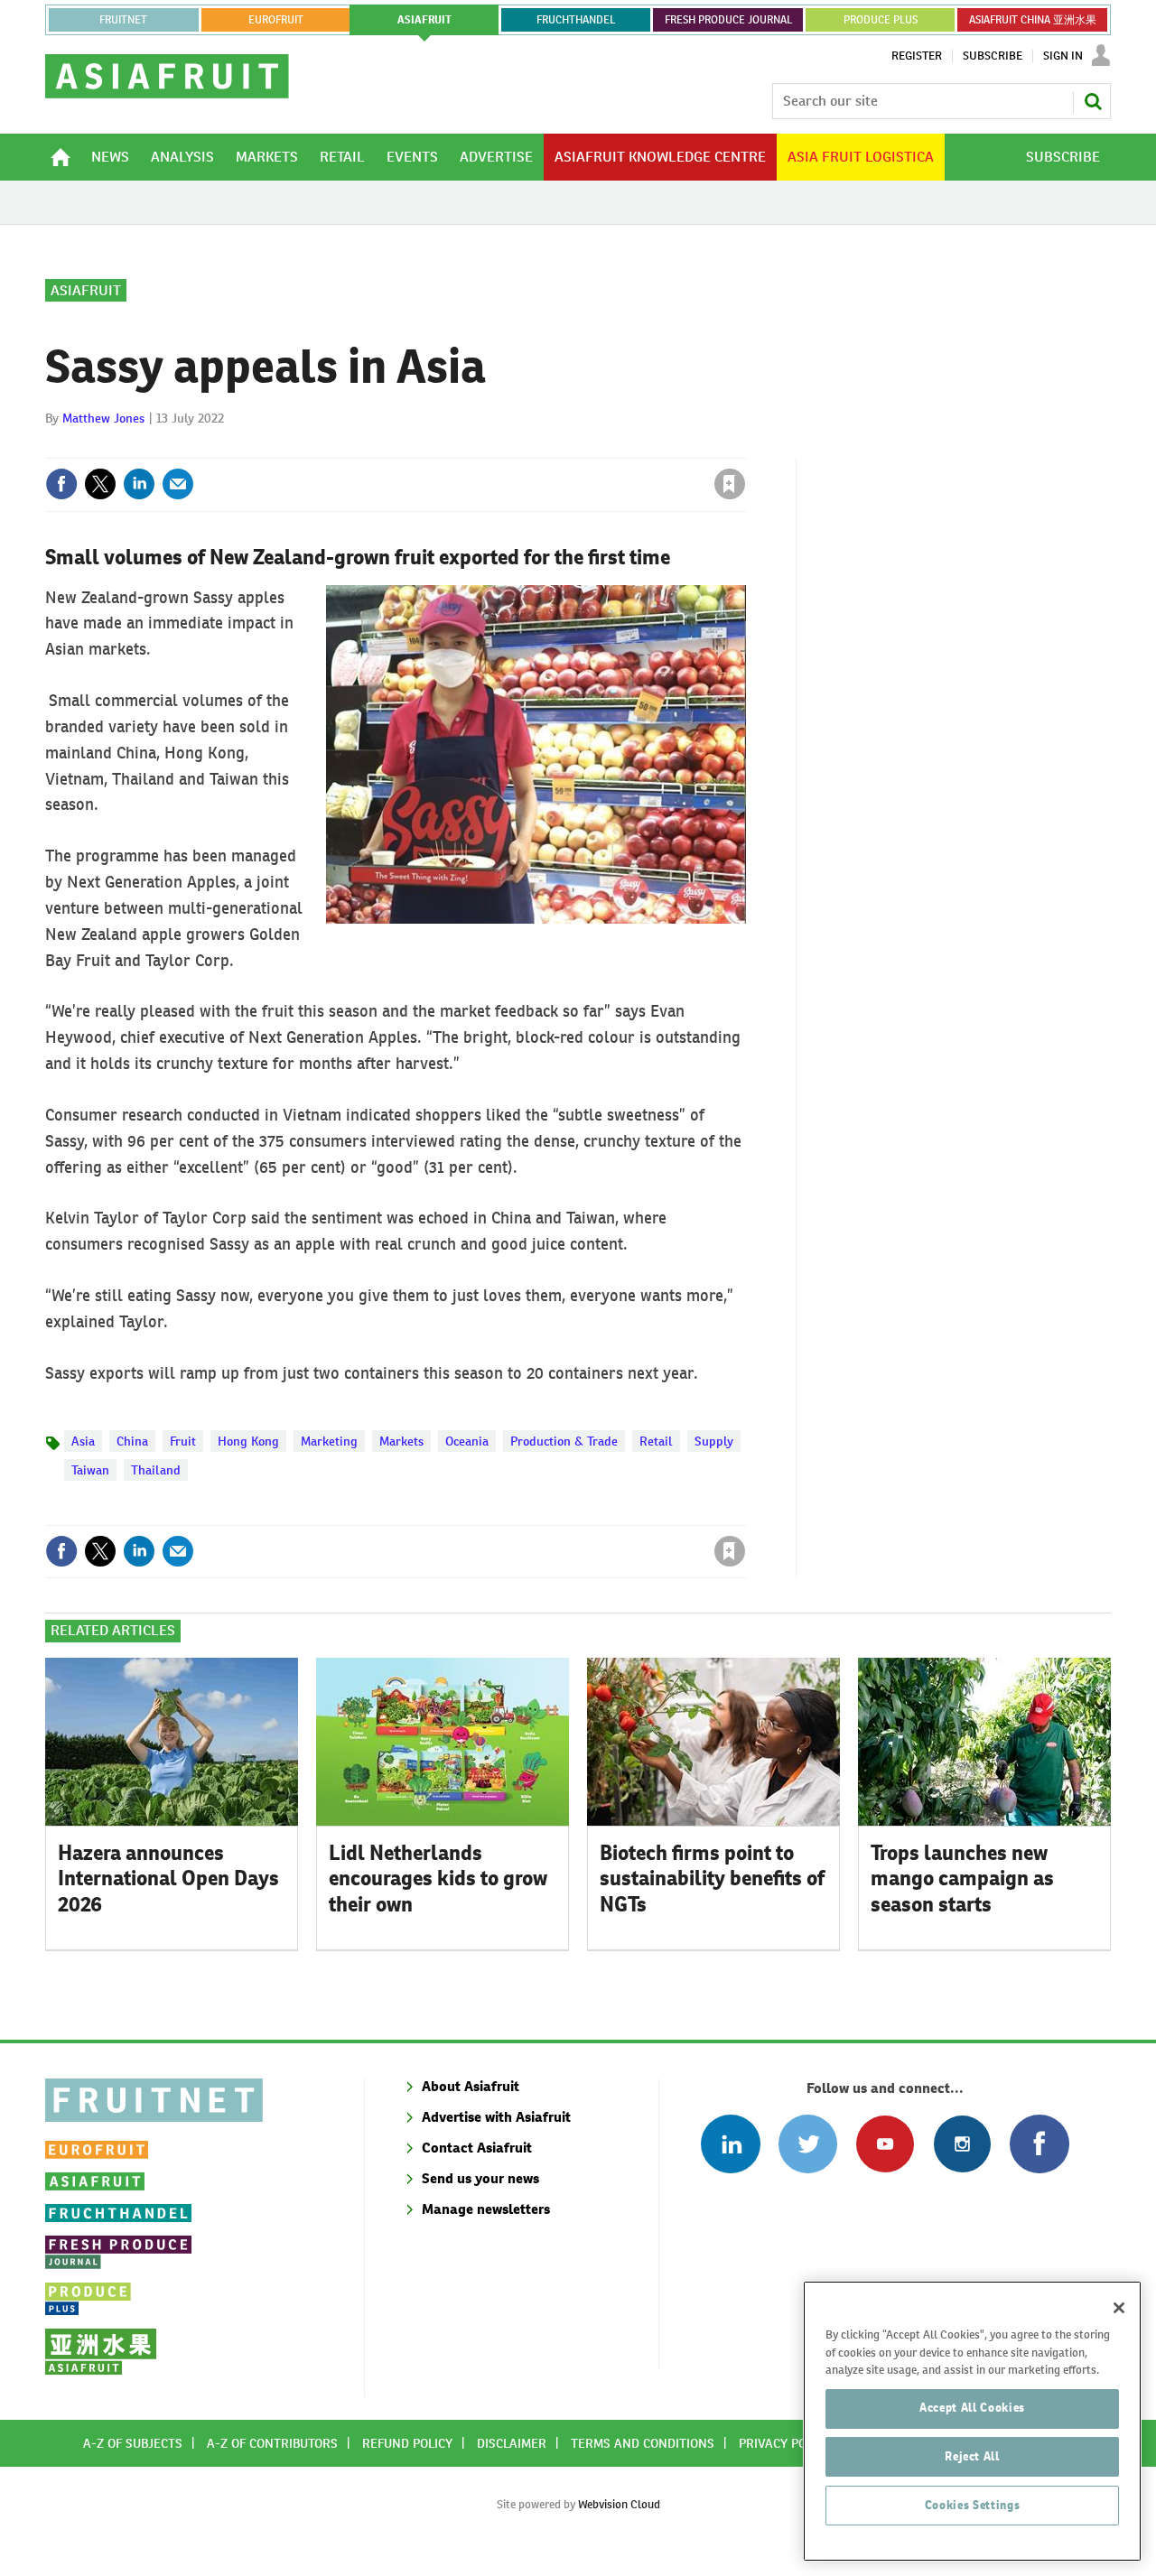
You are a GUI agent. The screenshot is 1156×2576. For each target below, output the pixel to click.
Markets (401, 1441)
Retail (656, 1441)
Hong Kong (248, 1441)
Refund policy (407, 2443)
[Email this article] (178, 484)
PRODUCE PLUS (881, 20)
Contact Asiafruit (477, 2148)
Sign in (515, 447)
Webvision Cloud (619, 2504)
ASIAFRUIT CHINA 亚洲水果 (1033, 20)
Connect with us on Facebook (1039, 2144)
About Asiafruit (471, 2086)
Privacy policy (785, 2443)
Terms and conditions (643, 2443)
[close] (745, 447)
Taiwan (90, 1470)
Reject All (972, 2456)
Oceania (467, 1441)
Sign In (1063, 56)
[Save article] (730, 484)
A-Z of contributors (272, 2443)
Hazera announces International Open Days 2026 (168, 1879)
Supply (714, 1441)
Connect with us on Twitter (808, 2144)
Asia (83, 1441)
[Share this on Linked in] (139, 484)
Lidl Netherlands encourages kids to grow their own (438, 1879)
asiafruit (424, 20)
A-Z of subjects (133, 2443)
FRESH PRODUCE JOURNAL (728, 20)
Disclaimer (512, 2443)
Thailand (156, 1470)
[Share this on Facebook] (61, 484)
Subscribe (993, 56)
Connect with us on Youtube (885, 2144)
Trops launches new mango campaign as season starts (962, 1879)
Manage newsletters (486, 2209)
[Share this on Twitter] (100, 484)
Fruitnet (123, 20)
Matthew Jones (103, 418)
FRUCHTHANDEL (576, 20)
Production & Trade (564, 1441)
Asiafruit (86, 290)
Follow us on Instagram (962, 2144)
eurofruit (276, 20)
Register (917, 56)
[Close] (1119, 2308)
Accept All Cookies (972, 2408)
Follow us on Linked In (730, 2144)
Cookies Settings (973, 2505)
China (132, 1441)
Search (1093, 101)
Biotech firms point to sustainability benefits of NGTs (712, 1879)
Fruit (183, 1441)
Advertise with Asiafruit (496, 2117)
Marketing (329, 1441)
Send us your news (480, 2178)
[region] (972, 2421)
